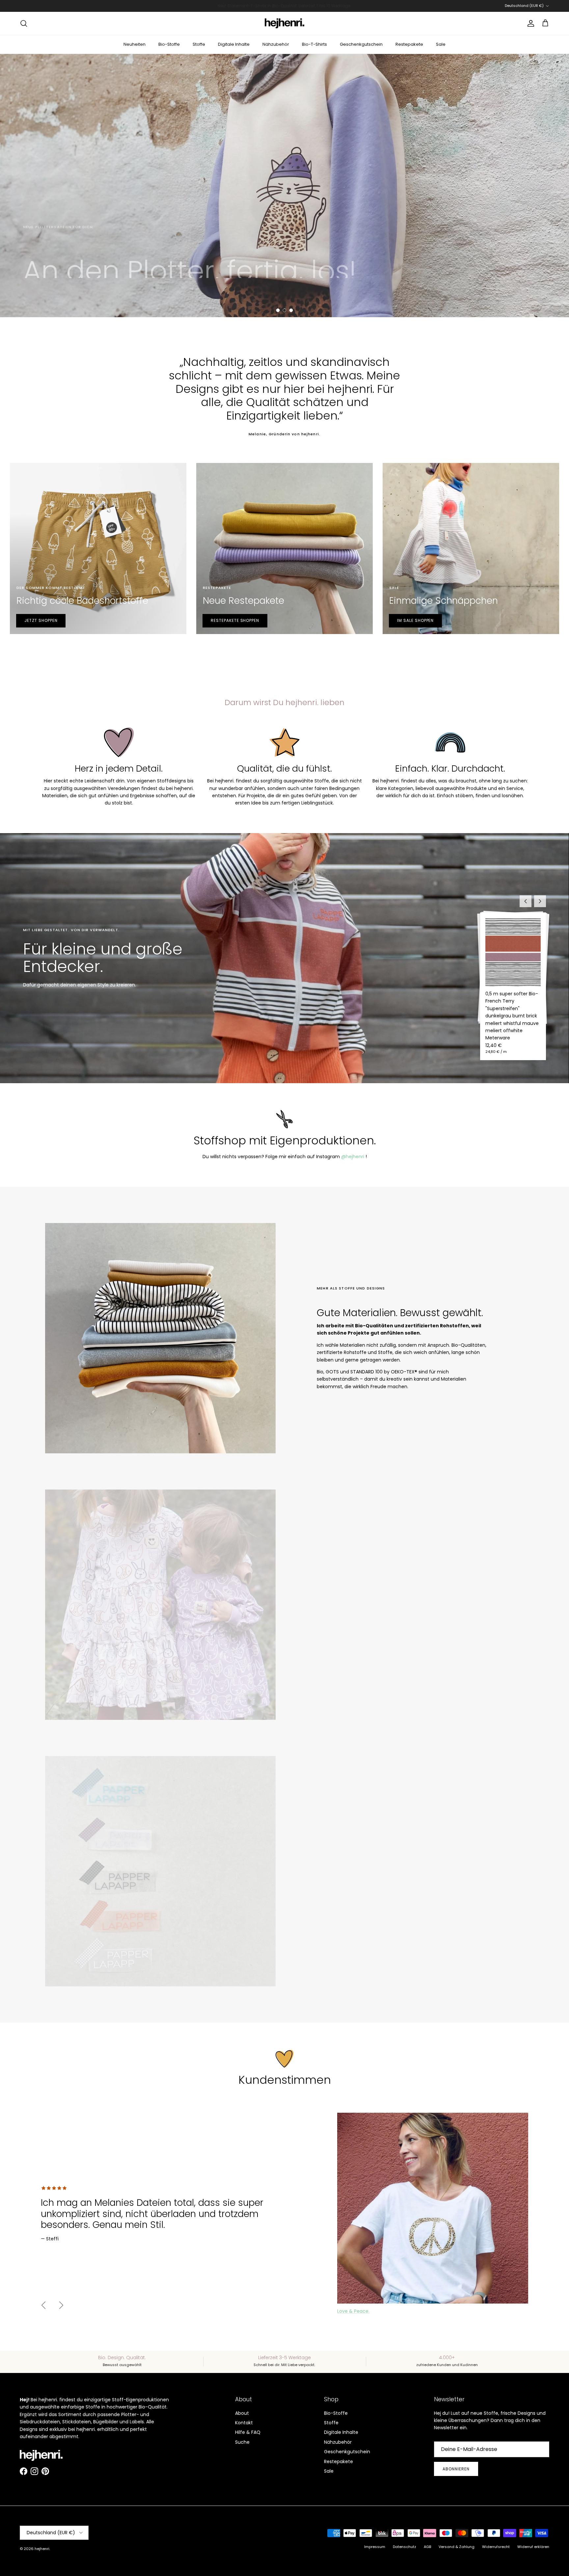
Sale (441, 44)
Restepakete (409, 44)
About (242, 2413)
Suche (242, 2442)
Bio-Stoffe (169, 44)
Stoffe (199, 44)
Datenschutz (405, 2547)
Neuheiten (135, 44)
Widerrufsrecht (496, 2547)
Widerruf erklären (533, 2547)
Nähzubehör (276, 44)
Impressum (375, 2547)
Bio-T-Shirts (314, 44)
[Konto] (529, 23)
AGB (427, 2547)
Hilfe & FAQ (248, 2432)
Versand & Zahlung (457, 2547)
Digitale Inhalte (234, 44)
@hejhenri (353, 1157)
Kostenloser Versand (242, 8)
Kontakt (244, 2423)
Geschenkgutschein (361, 44)
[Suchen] (24, 23)
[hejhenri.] (284, 23)
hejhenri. (42, 2549)
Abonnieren (456, 2469)
